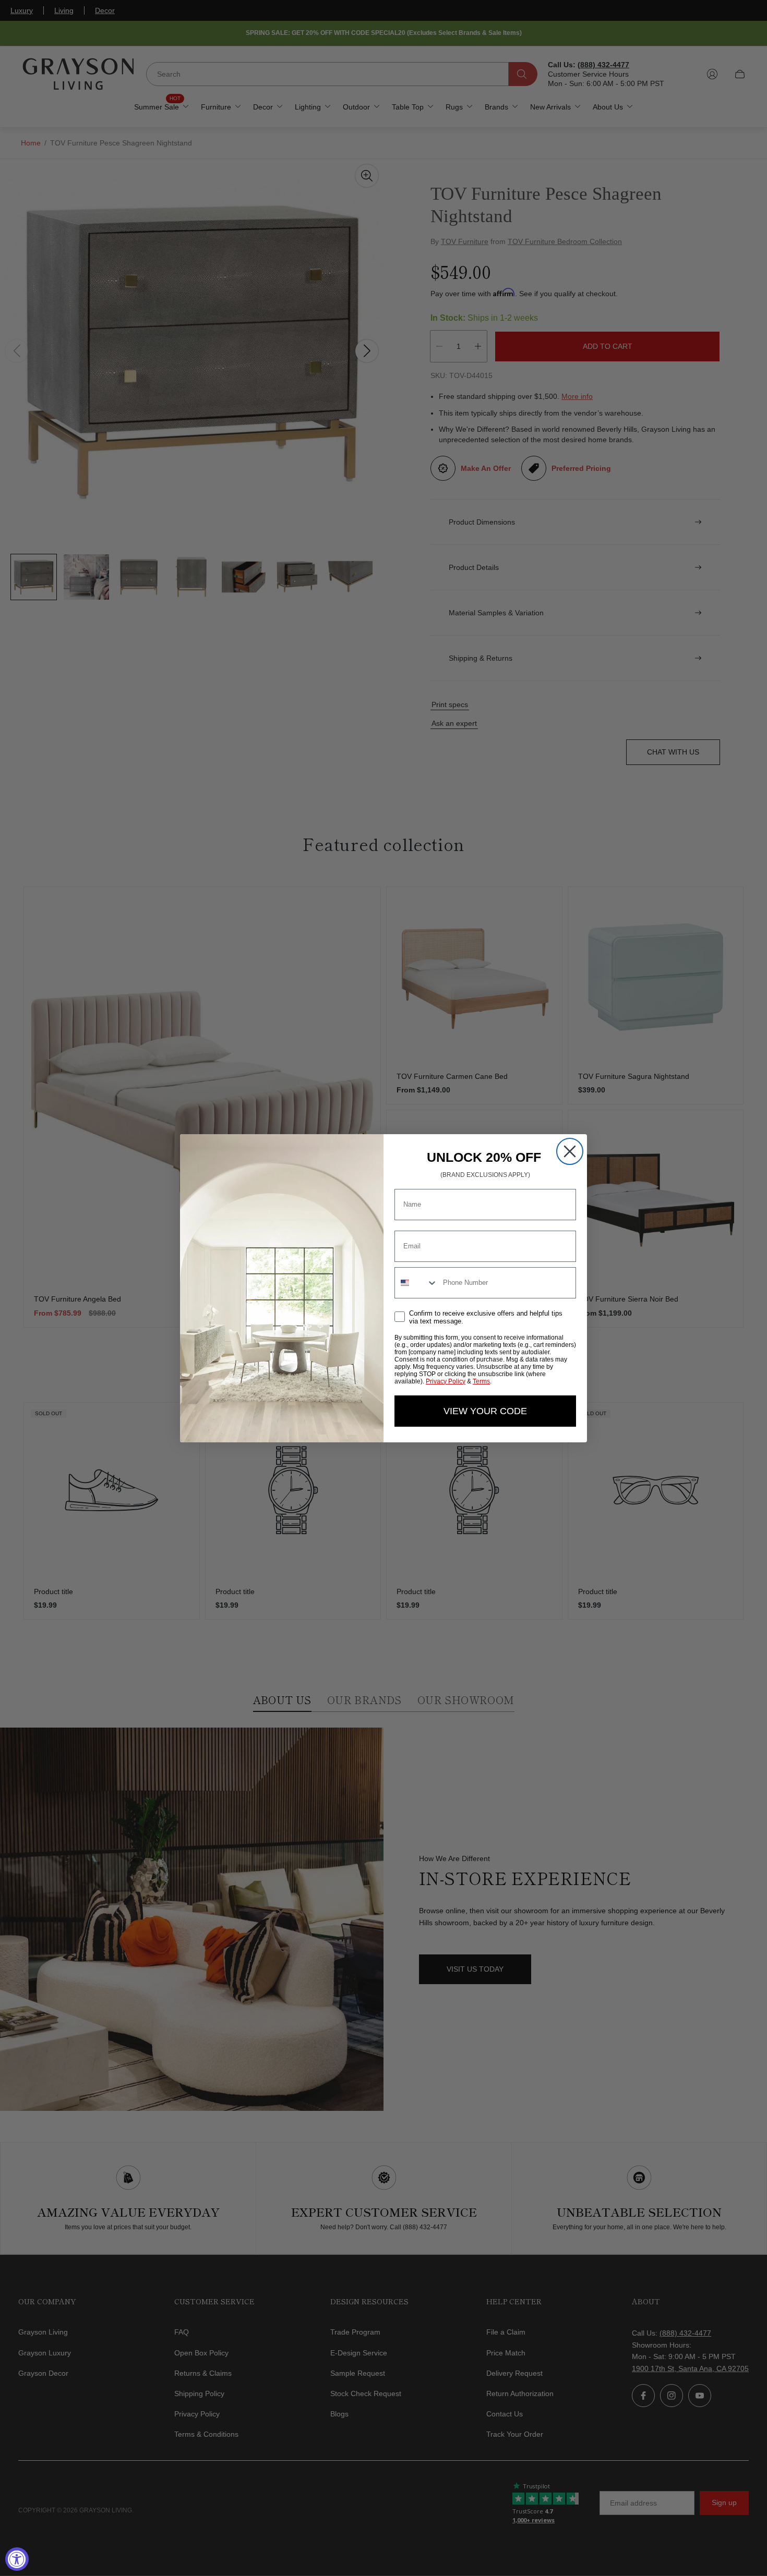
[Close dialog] (570, 1151)
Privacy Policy (446, 1381)
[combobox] (416, 1283)
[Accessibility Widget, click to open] (17, 2559)
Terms (481, 1381)
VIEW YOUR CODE (485, 1411)
